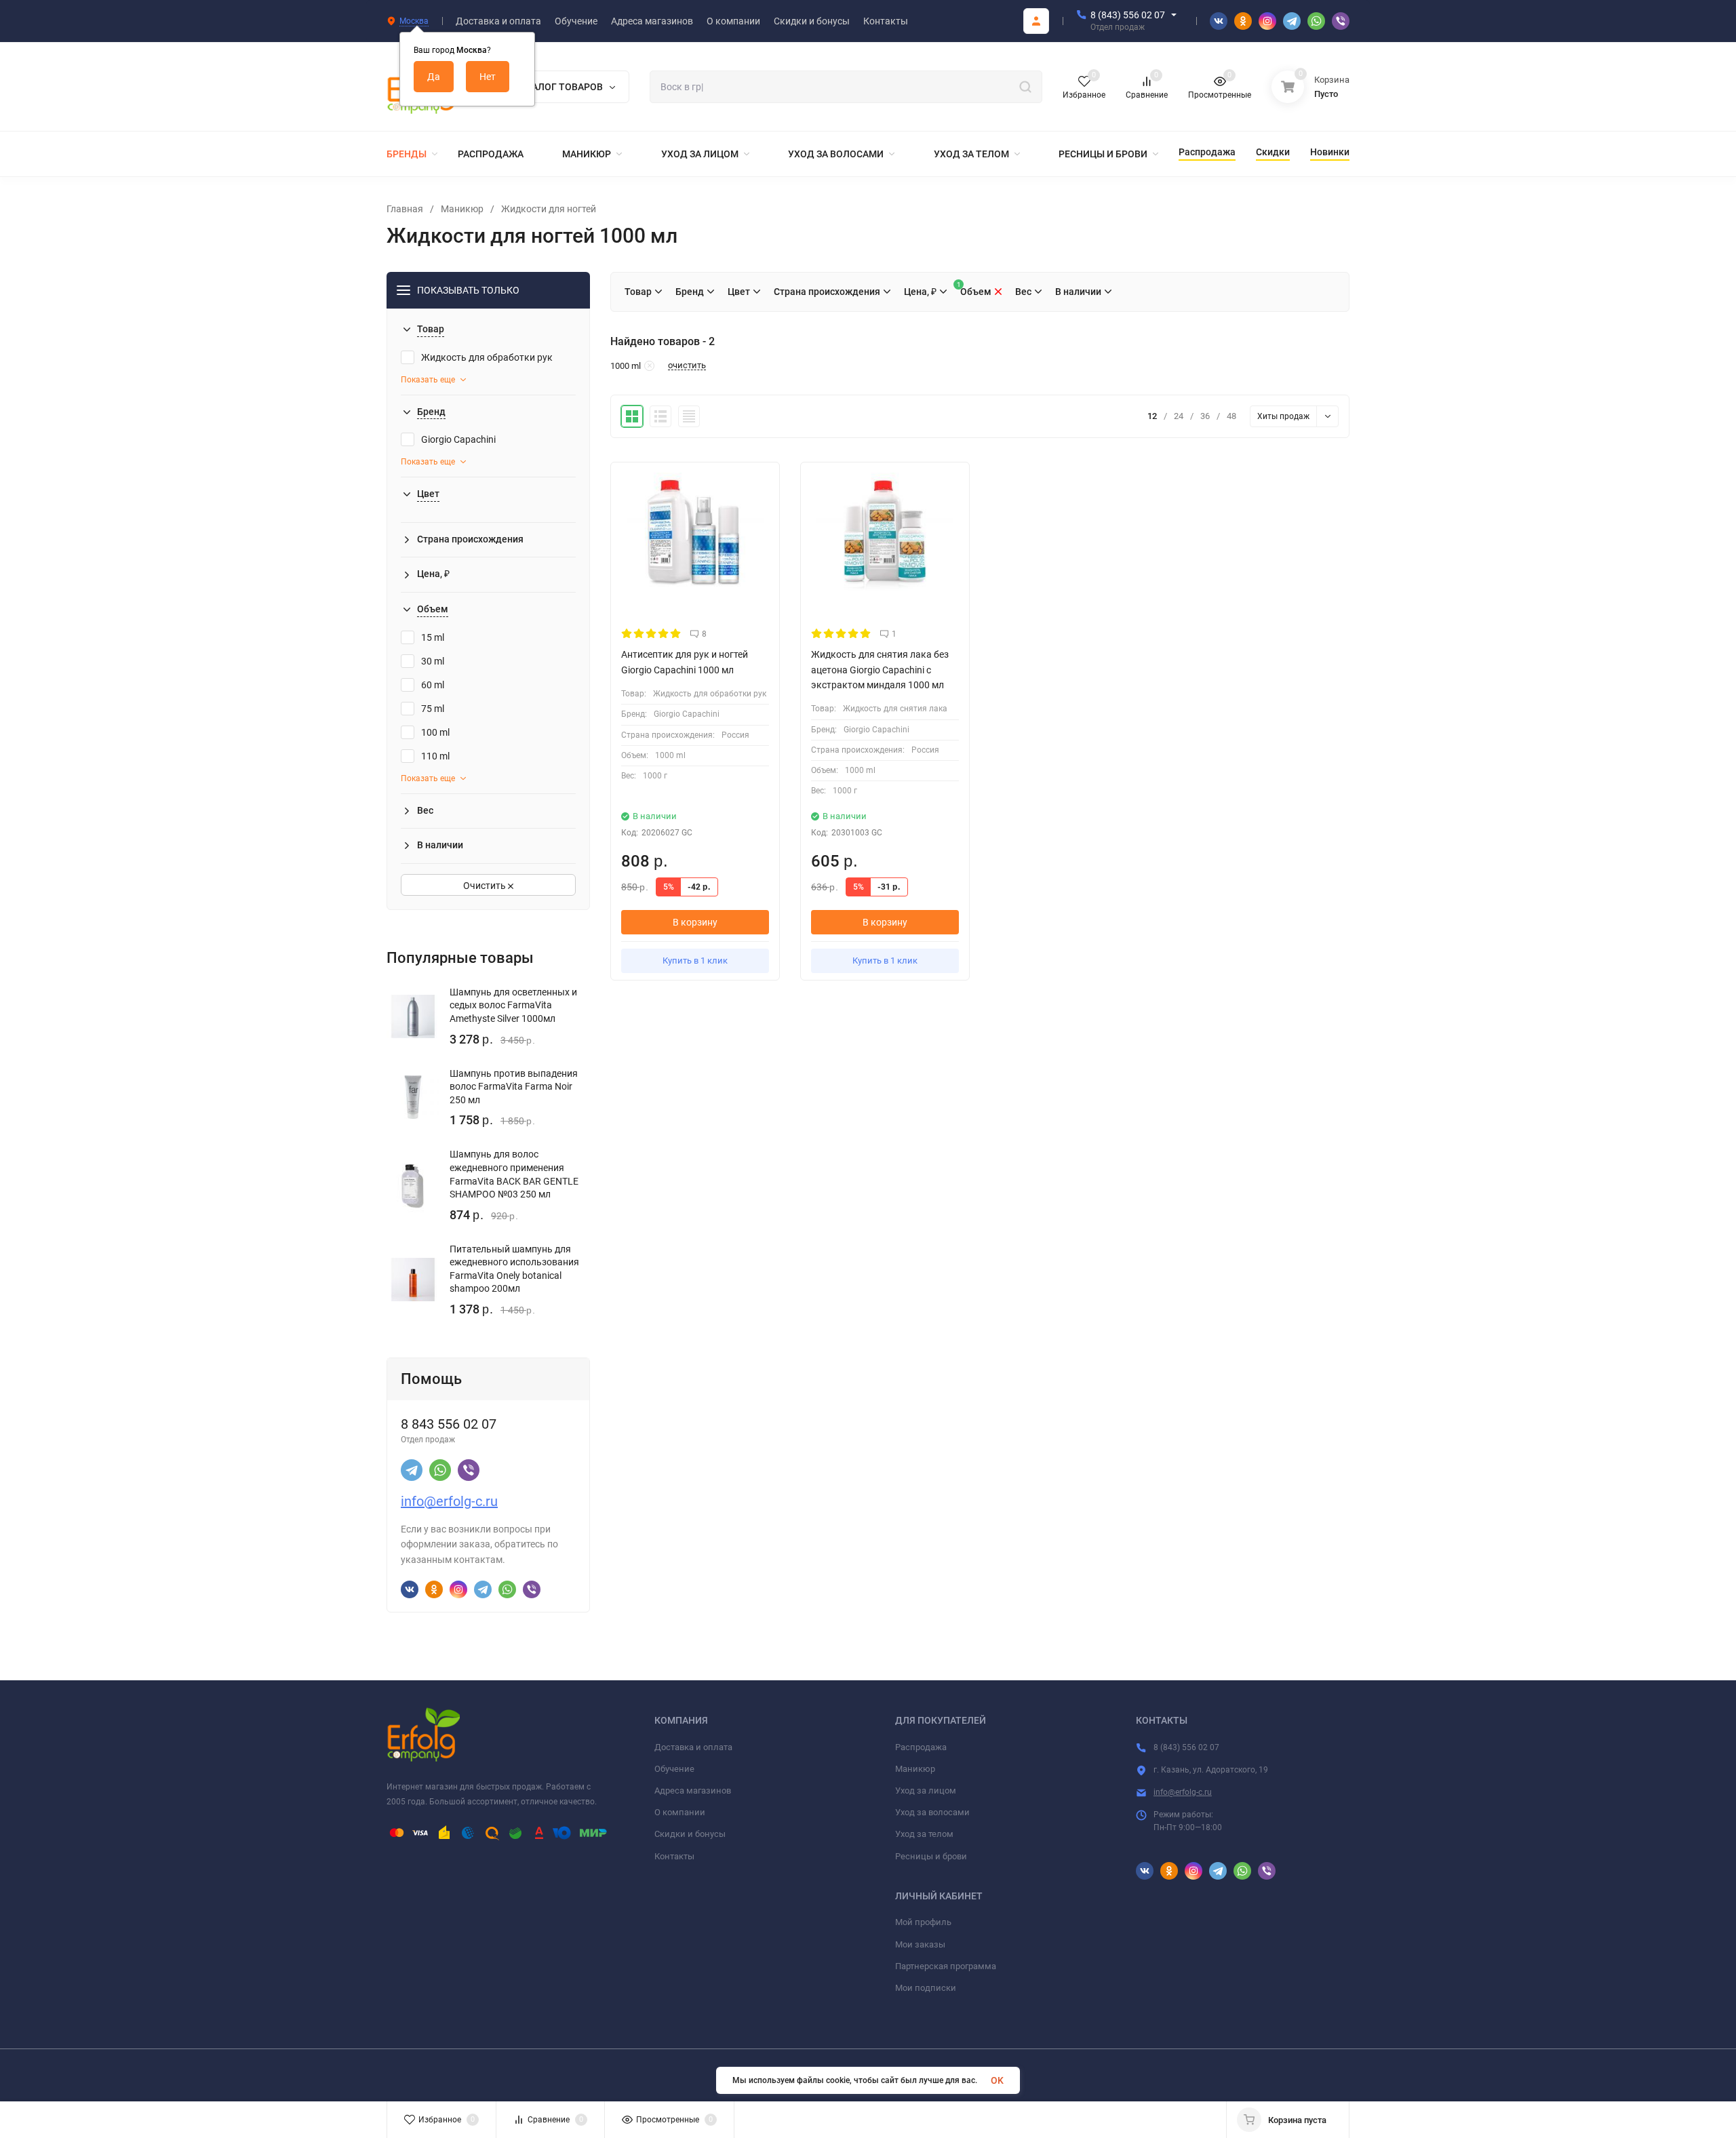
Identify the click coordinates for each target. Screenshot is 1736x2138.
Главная (405, 209)
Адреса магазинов (693, 1790)
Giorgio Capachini (458, 439)
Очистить (486, 886)
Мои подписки (926, 1988)
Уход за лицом (926, 1790)
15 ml (433, 637)
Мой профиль (923, 1922)
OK (997, 2080)
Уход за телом (924, 1834)
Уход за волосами (932, 1812)
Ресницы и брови (931, 1856)
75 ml (433, 709)
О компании (680, 1812)
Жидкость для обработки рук (487, 357)
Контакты (674, 1856)
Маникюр (462, 209)
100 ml (435, 732)
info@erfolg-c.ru (449, 1501)
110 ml (435, 756)
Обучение (674, 1769)
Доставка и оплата (693, 1747)
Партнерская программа (946, 1966)
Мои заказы (920, 1944)
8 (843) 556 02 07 (1128, 15)
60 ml (433, 685)
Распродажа (921, 1747)
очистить (687, 365)
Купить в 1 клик (695, 961)
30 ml (433, 661)
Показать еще (428, 380)
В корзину (695, 922)
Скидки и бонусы (690, 1834)
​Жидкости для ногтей (549, 209)
